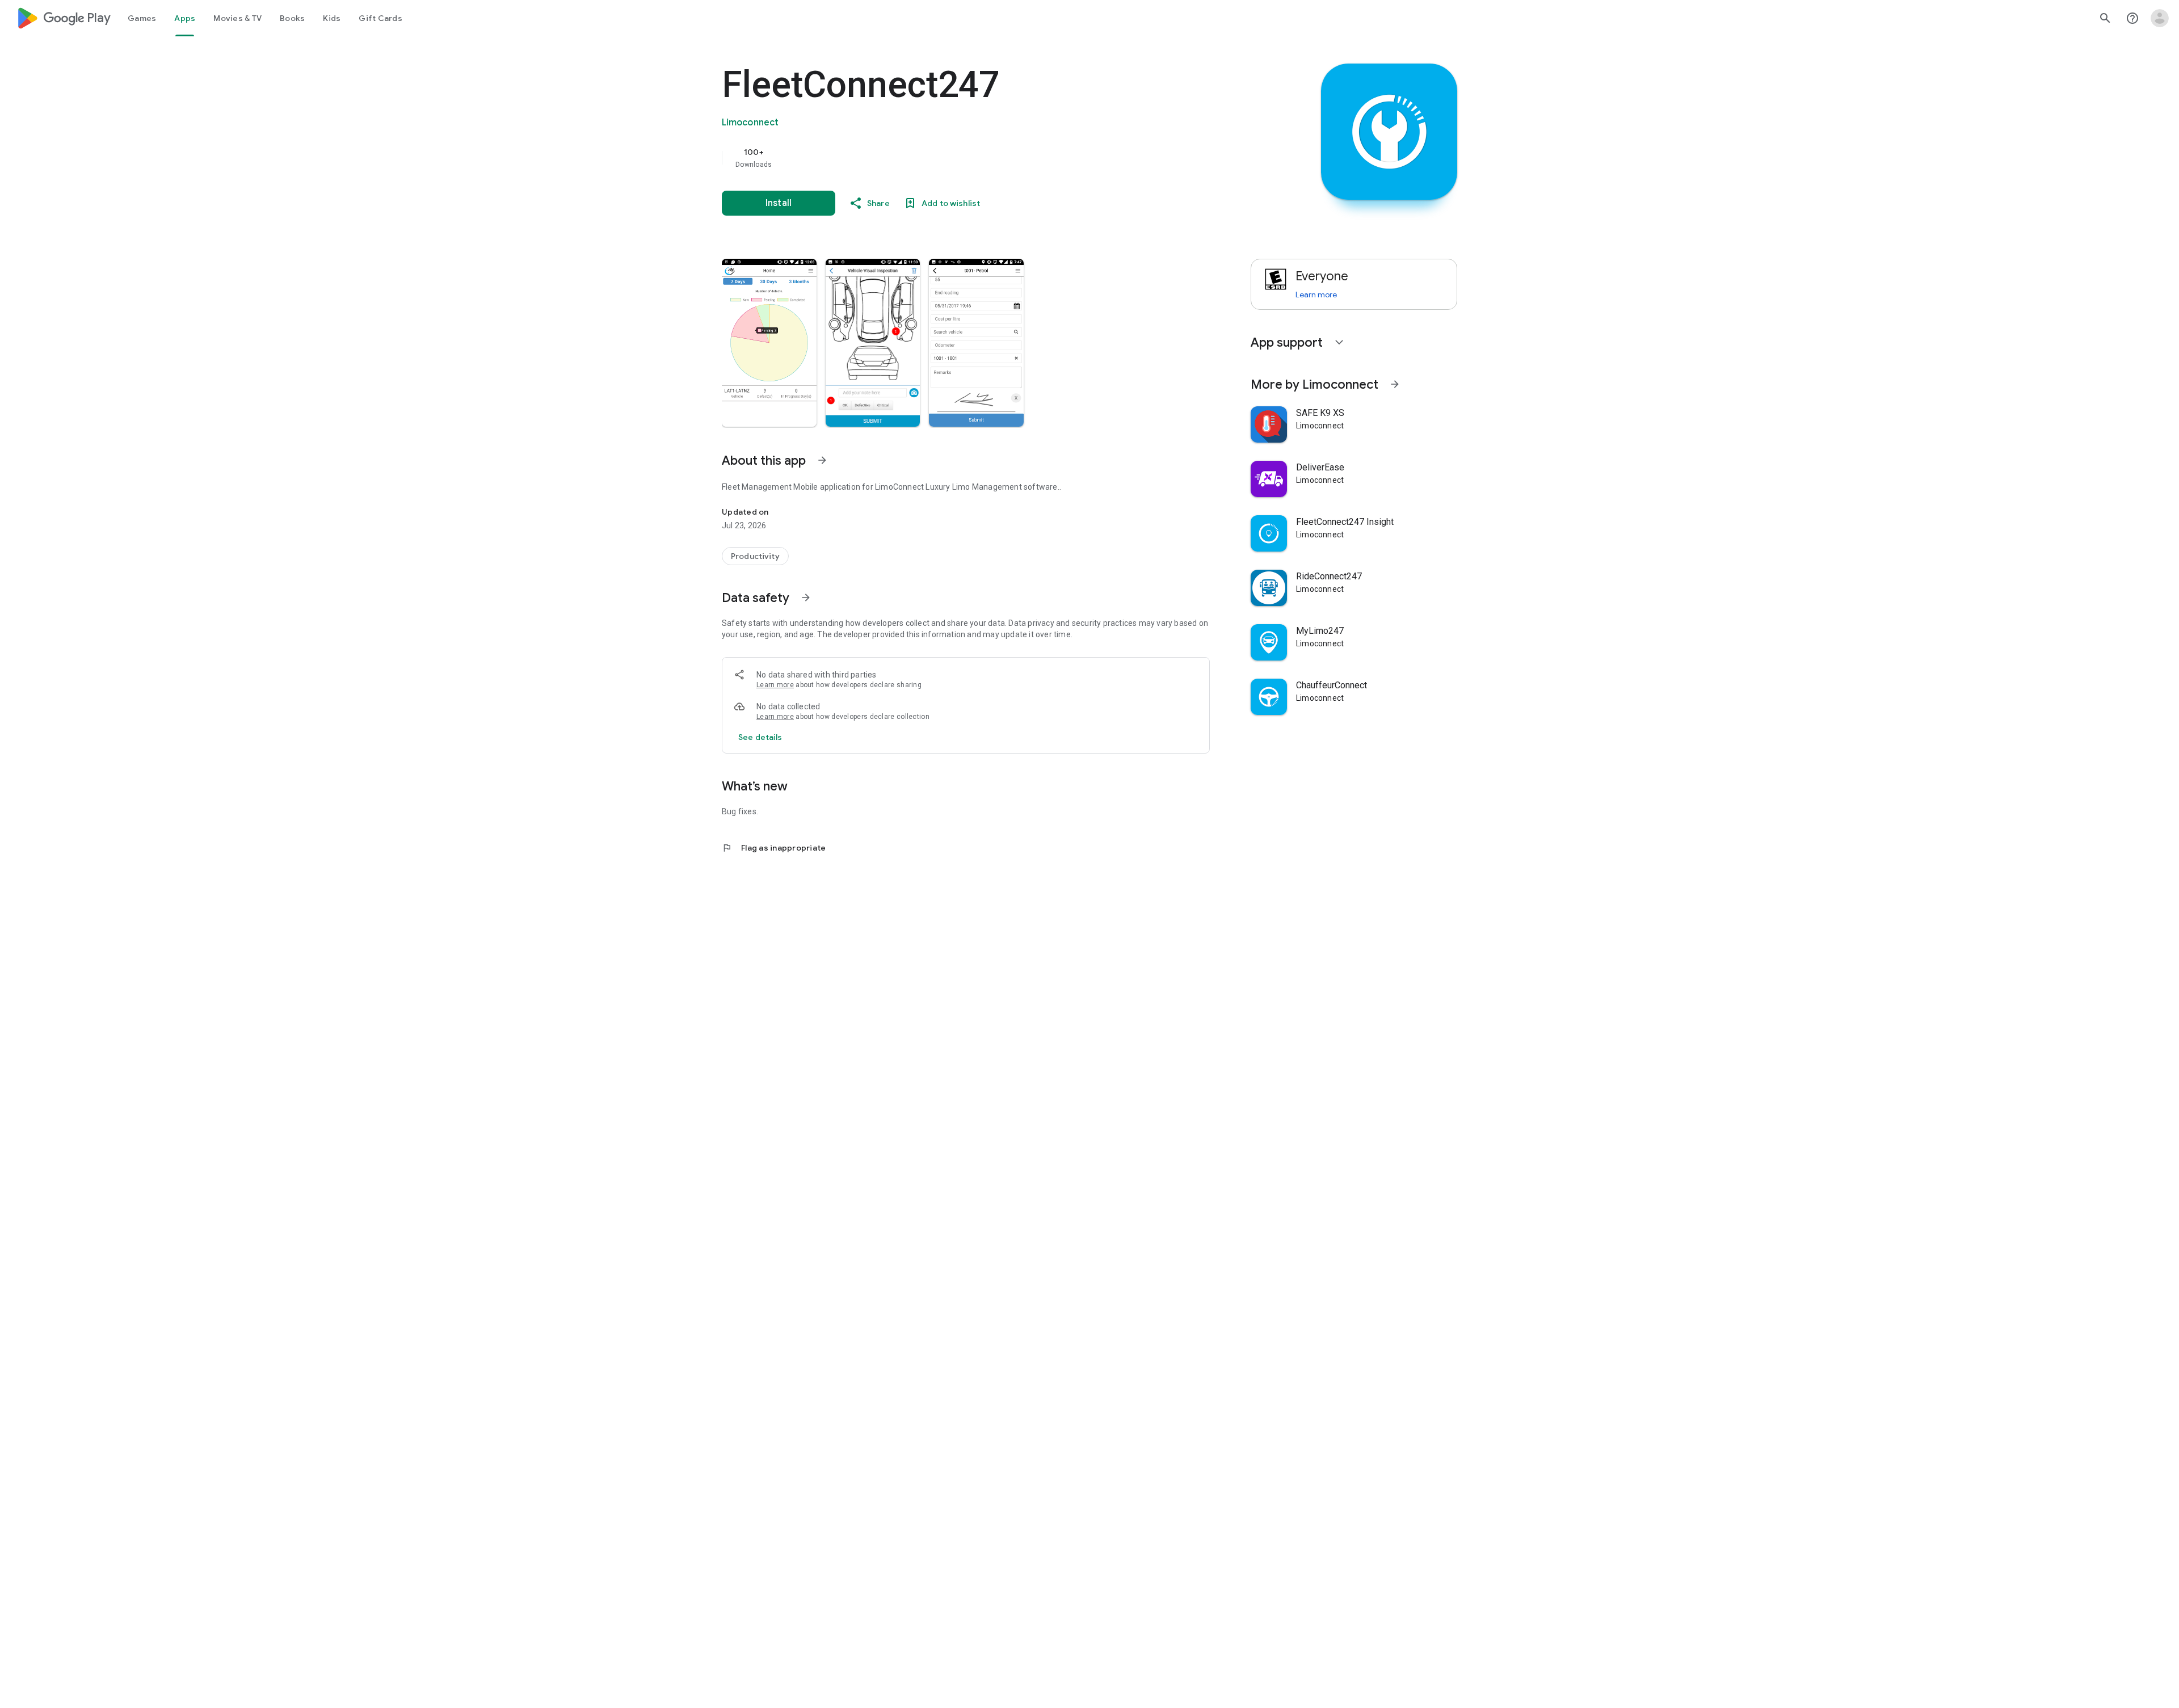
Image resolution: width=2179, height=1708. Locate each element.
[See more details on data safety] (760, 737)
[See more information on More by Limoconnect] (1395, 384)
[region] (949, 158)
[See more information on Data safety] (806, 598)
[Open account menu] (2160, 18)
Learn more (775, 685)
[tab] (142, 18)
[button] (769, 343)
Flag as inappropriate (774, 848)
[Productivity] (755, 556)
